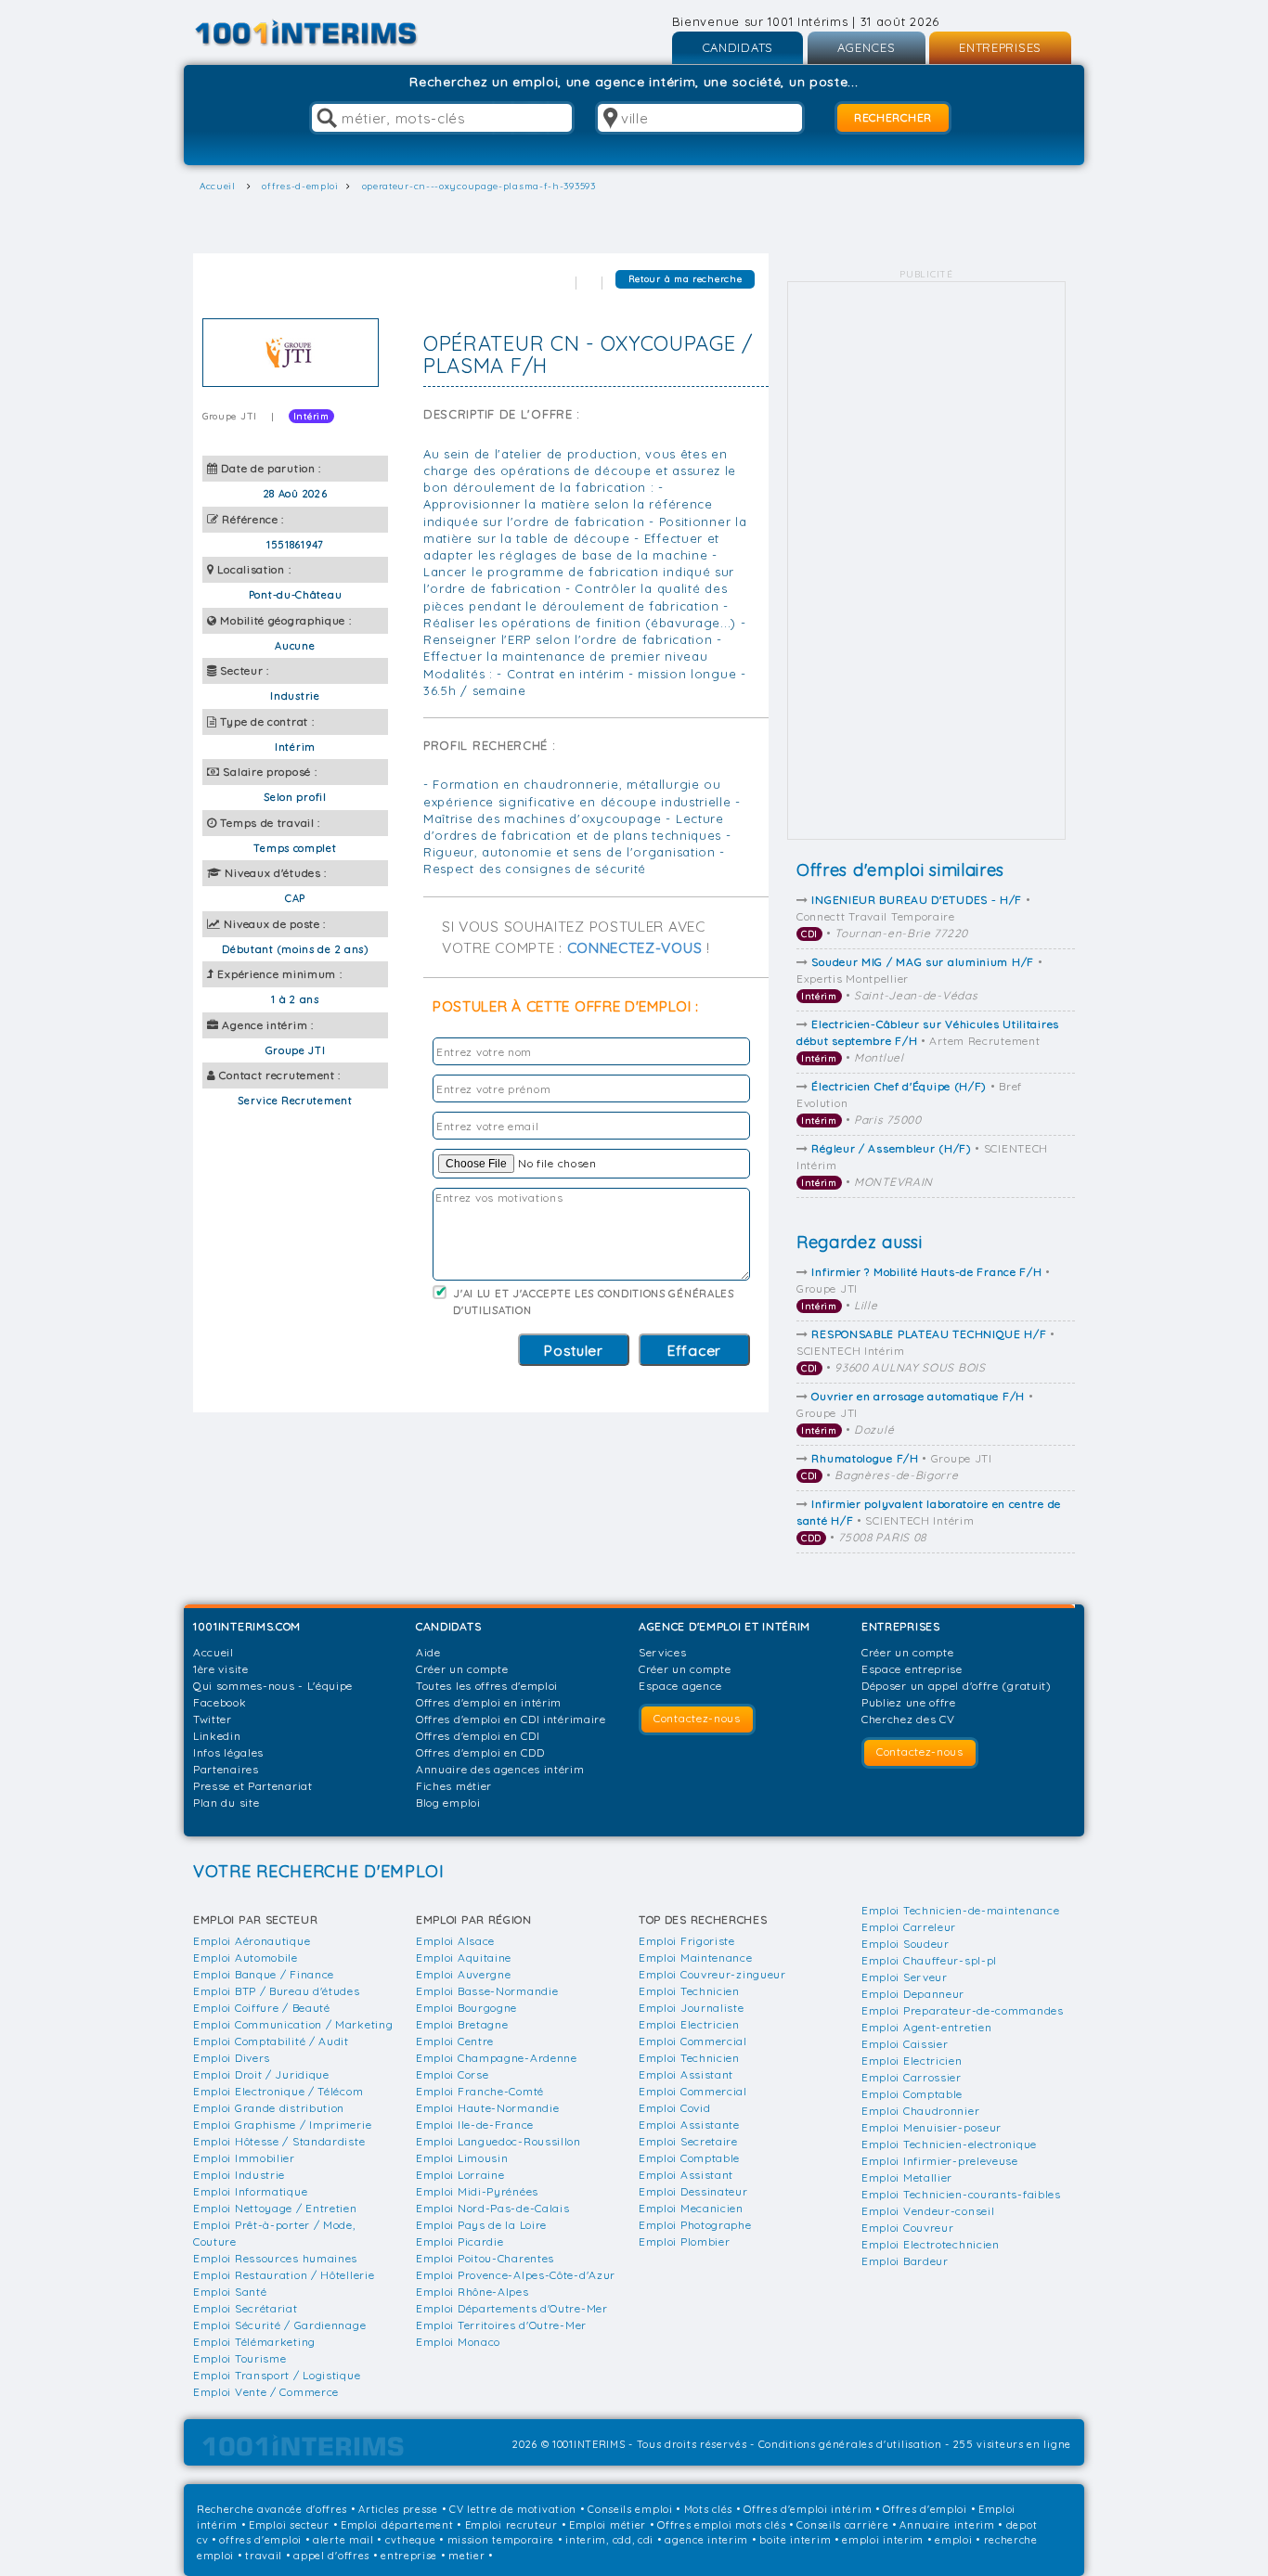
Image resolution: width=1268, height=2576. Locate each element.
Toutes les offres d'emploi (487, 1686)
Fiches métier (454, 1786)
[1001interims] (326, 33)
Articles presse (398, 2509)
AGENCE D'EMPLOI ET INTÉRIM (725, 1626)
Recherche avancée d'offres (272, 2509)
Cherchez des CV (908, 1719)
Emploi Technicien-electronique (949, 2144)
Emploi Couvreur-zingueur (712, 1974)
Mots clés (708, 2509)
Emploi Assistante (689, 2125)
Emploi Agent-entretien (926, 2027)
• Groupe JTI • (924, 1288)
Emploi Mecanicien (691, 2208)
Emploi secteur (289, 2525)
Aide (428, 1652)
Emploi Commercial (693, 2041)
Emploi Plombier (685, 2241)
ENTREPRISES (1000, 47)
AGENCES (867, 47)
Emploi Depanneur (913, 1994)
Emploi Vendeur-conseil (928, 2211)
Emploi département (397, 2525)
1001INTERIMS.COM (247, 1626)
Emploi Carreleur (909, 1927)
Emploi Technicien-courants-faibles (961, 2194)
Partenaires (226, 1769)
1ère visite (221, 1669)
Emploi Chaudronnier (920, 2111)
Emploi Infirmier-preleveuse (940, 2161)
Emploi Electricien (689, 2024)
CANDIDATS (738, 47)
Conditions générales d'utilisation (850, 2444)
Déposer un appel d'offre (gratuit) (957, 1686)
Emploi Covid (674, 2108)
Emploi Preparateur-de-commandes (963, 2010)
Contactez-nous (697, 1718)
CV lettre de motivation (513, 2509)
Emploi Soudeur (906, 1944)
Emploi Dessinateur (693, 2191)
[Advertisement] (926, 560)
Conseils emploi (630, 2509)
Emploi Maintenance (696, 1958)
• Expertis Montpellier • (919, 979)
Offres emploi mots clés (721, 2525)
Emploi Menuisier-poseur (932, 2127)
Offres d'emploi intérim (808, 2509)
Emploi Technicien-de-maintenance (960, 1910)
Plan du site (226, 1803)
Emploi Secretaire (688, 2141)
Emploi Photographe (695, 2225)
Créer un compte (462, 1669)
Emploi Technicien (689, 1991)
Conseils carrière (842, 2525)
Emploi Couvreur (908, 2228)
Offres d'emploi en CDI (478, 1736)
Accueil (213, 1652)
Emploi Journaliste (692, 2008)
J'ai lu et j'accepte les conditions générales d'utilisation (594, 1302)
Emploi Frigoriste (687, 1941)
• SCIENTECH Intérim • (926, 1351)
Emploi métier (608, 2525)
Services (663, 1652)
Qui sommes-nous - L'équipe (273, 1686)
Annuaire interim (947, 2525)
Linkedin (217, 1736)
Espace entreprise (912, 1669)
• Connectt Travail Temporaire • (914, 916)
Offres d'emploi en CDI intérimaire (511, 1719)
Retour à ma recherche (686, 279)
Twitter (213, 1719)
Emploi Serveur (905, 1977)
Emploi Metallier (907, 2177)
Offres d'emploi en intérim (489, 1702)
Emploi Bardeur (905, 2261)
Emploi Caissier (905, 2044)
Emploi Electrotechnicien (931, 2244)
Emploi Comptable (689, 2158)
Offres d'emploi (925, 2509)
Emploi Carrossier (912, 2077)
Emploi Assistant (686, 2074)
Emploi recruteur (511, 2525)
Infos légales (228, 1752)
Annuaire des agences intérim (500, 1769)
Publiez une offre (909, 1702)
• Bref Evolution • (909, 1103)
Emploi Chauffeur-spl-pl (929, 1960)
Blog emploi (448, 1803)
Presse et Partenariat (253, 1786)
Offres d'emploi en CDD (480, 1752)
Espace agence (680, 1686)
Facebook (220, 1702)
